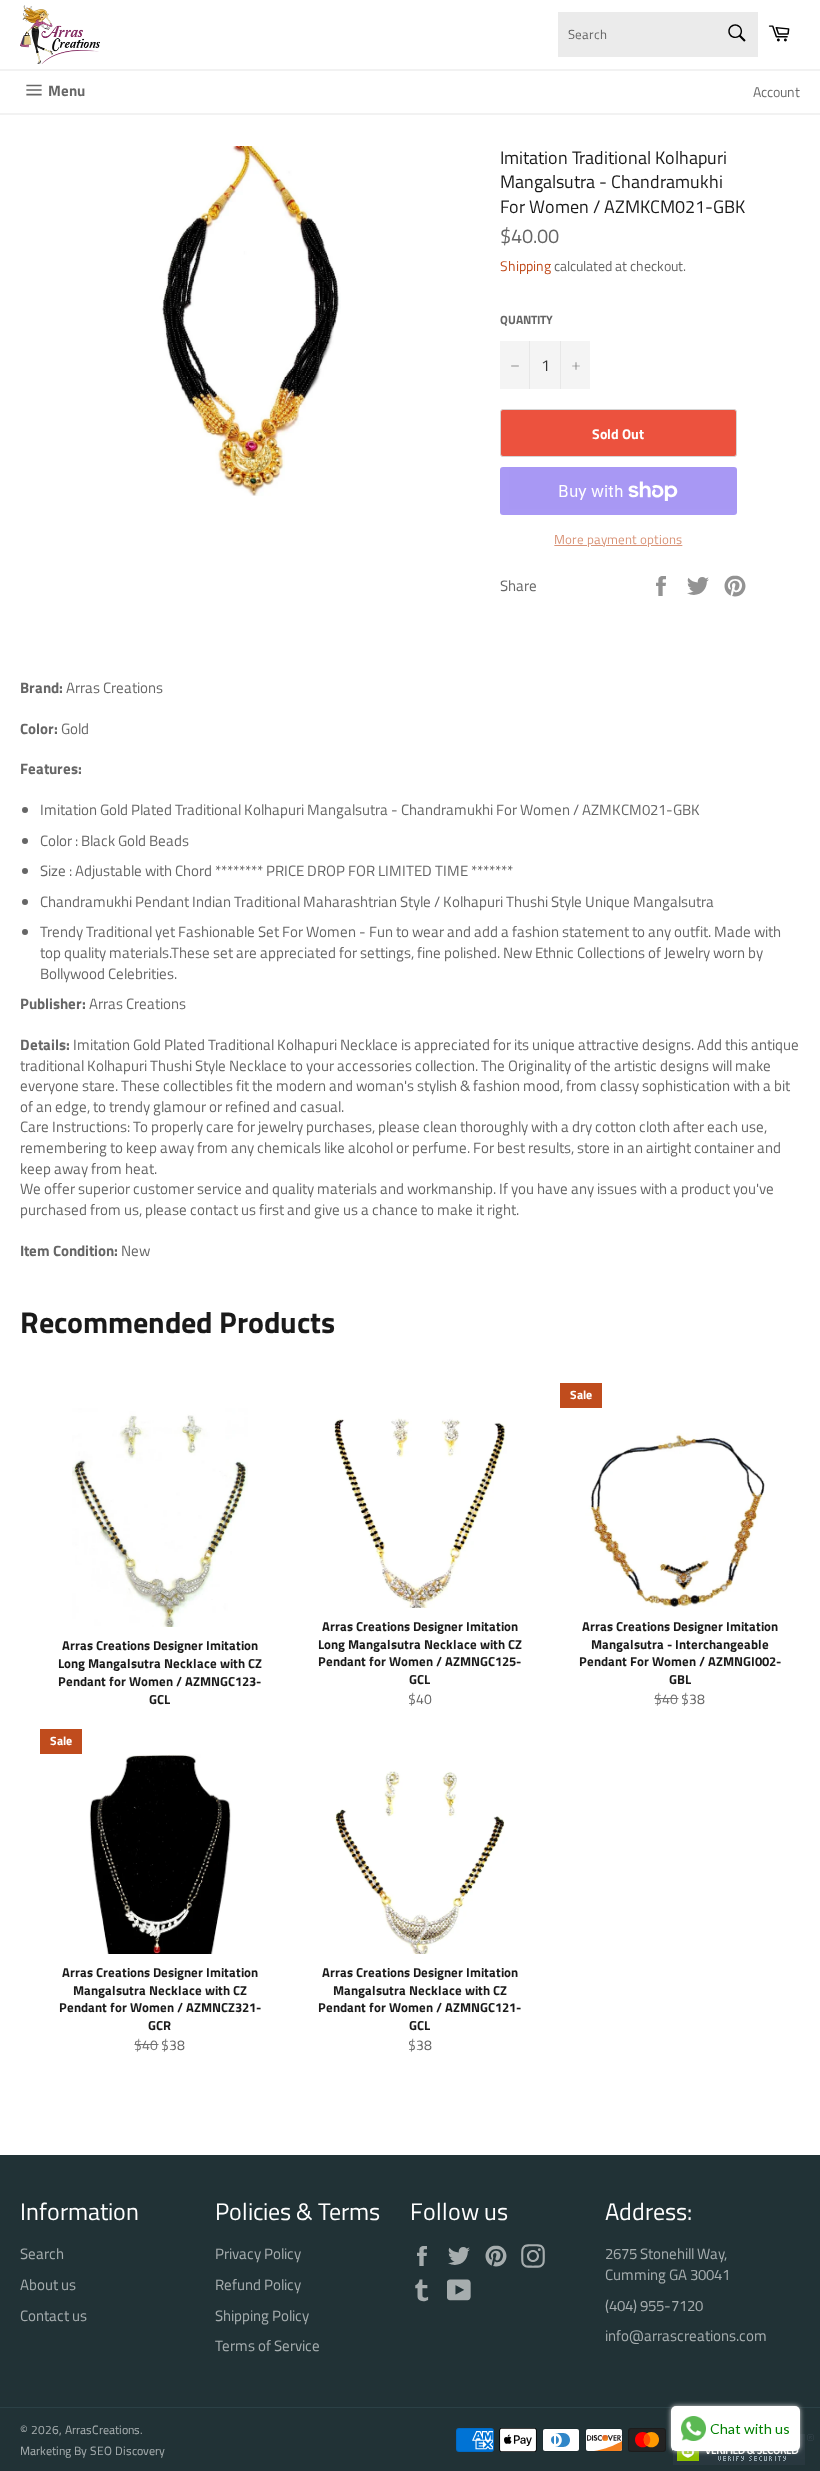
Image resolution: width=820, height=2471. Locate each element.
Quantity (526, 320)
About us (48, 2284)
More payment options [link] (618, 540)
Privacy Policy (258, 2253)
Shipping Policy (262, 2315)
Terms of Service (267, 2345)
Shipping (525, 265)
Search (42, 2253)
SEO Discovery (127, 2450)
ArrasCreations (102, 2429)
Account (776, 91)
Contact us (53, 2315)
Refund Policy (258, 2284)
